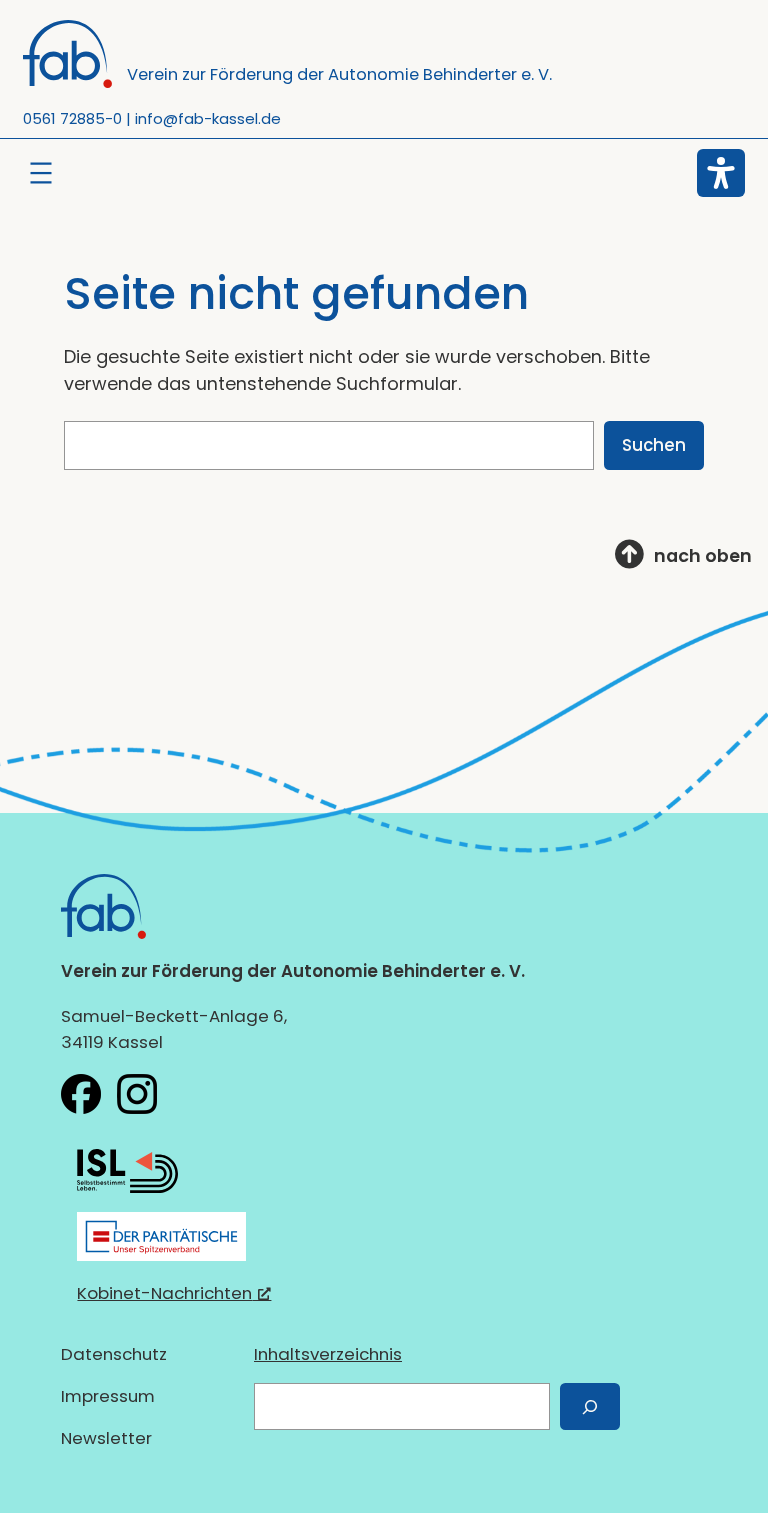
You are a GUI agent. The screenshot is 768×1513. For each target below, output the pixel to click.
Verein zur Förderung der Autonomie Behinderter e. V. (339, 74)
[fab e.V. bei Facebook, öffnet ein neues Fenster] (81, 1094)
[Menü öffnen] (41, 173)
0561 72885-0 (72, 118)
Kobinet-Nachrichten (164, 1293)
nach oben (703, 555)
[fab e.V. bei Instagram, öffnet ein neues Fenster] (137, 1094)
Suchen (654, 445)
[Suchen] (590, 1406)
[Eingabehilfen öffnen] (721, 173)
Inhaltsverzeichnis (328, 1354)
